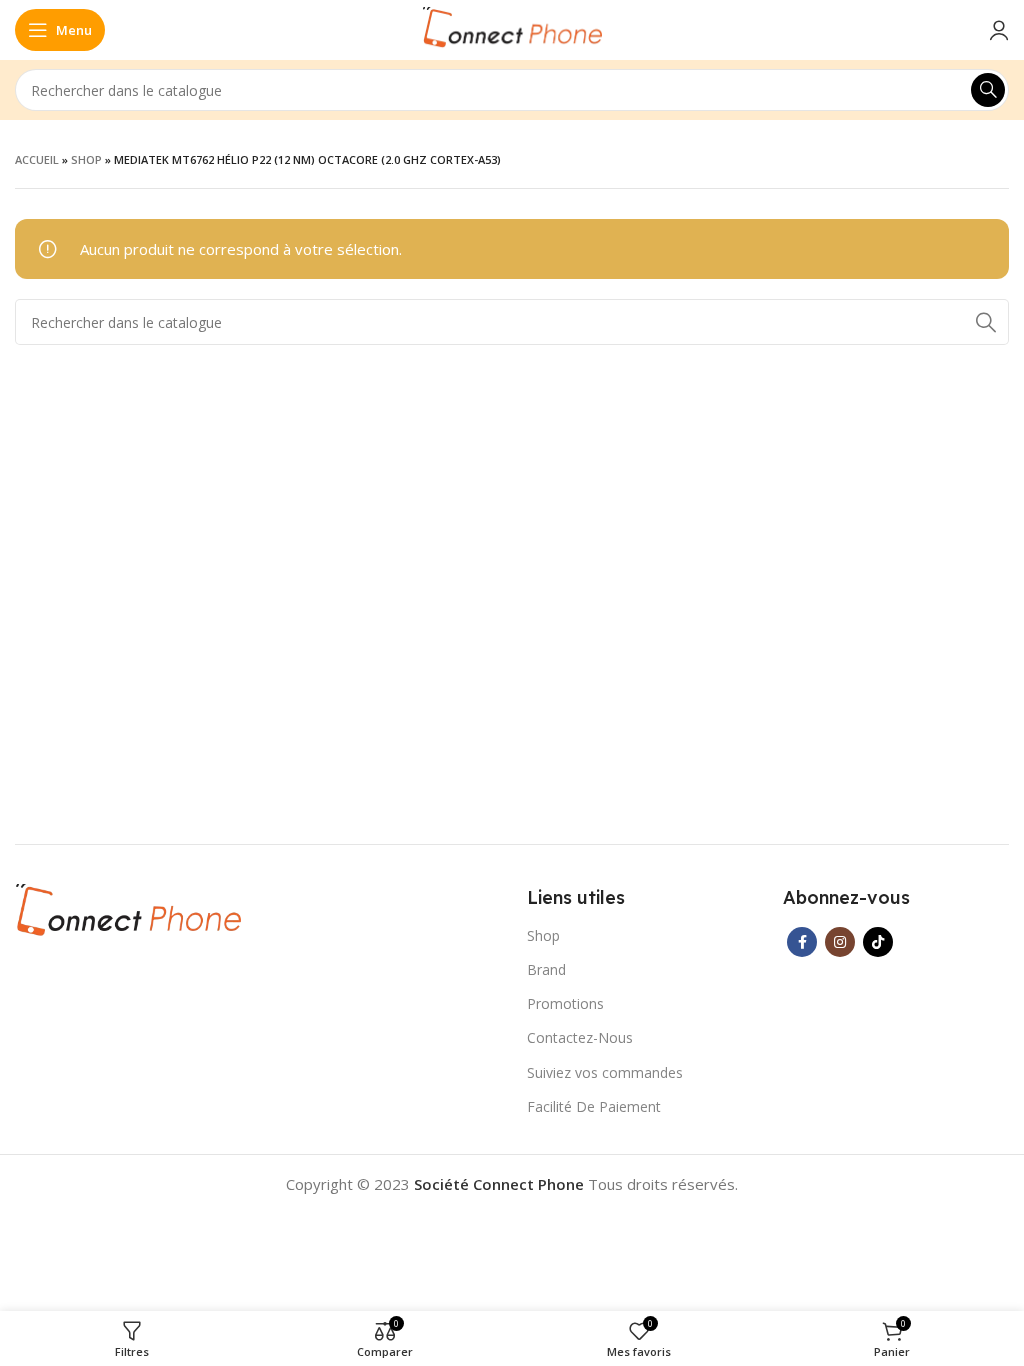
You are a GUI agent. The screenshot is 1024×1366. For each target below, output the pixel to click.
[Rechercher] (988, 90)
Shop (86, 159)
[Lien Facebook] (802, 942)
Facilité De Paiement (594, 1106)
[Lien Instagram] (840, 942)
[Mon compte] (999, 30)
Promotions (565, 1003)
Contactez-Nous (580, 1037)
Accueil (37, 159)
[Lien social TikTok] (878, 942)
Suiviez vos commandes (605, 1072)
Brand (546, 969)
